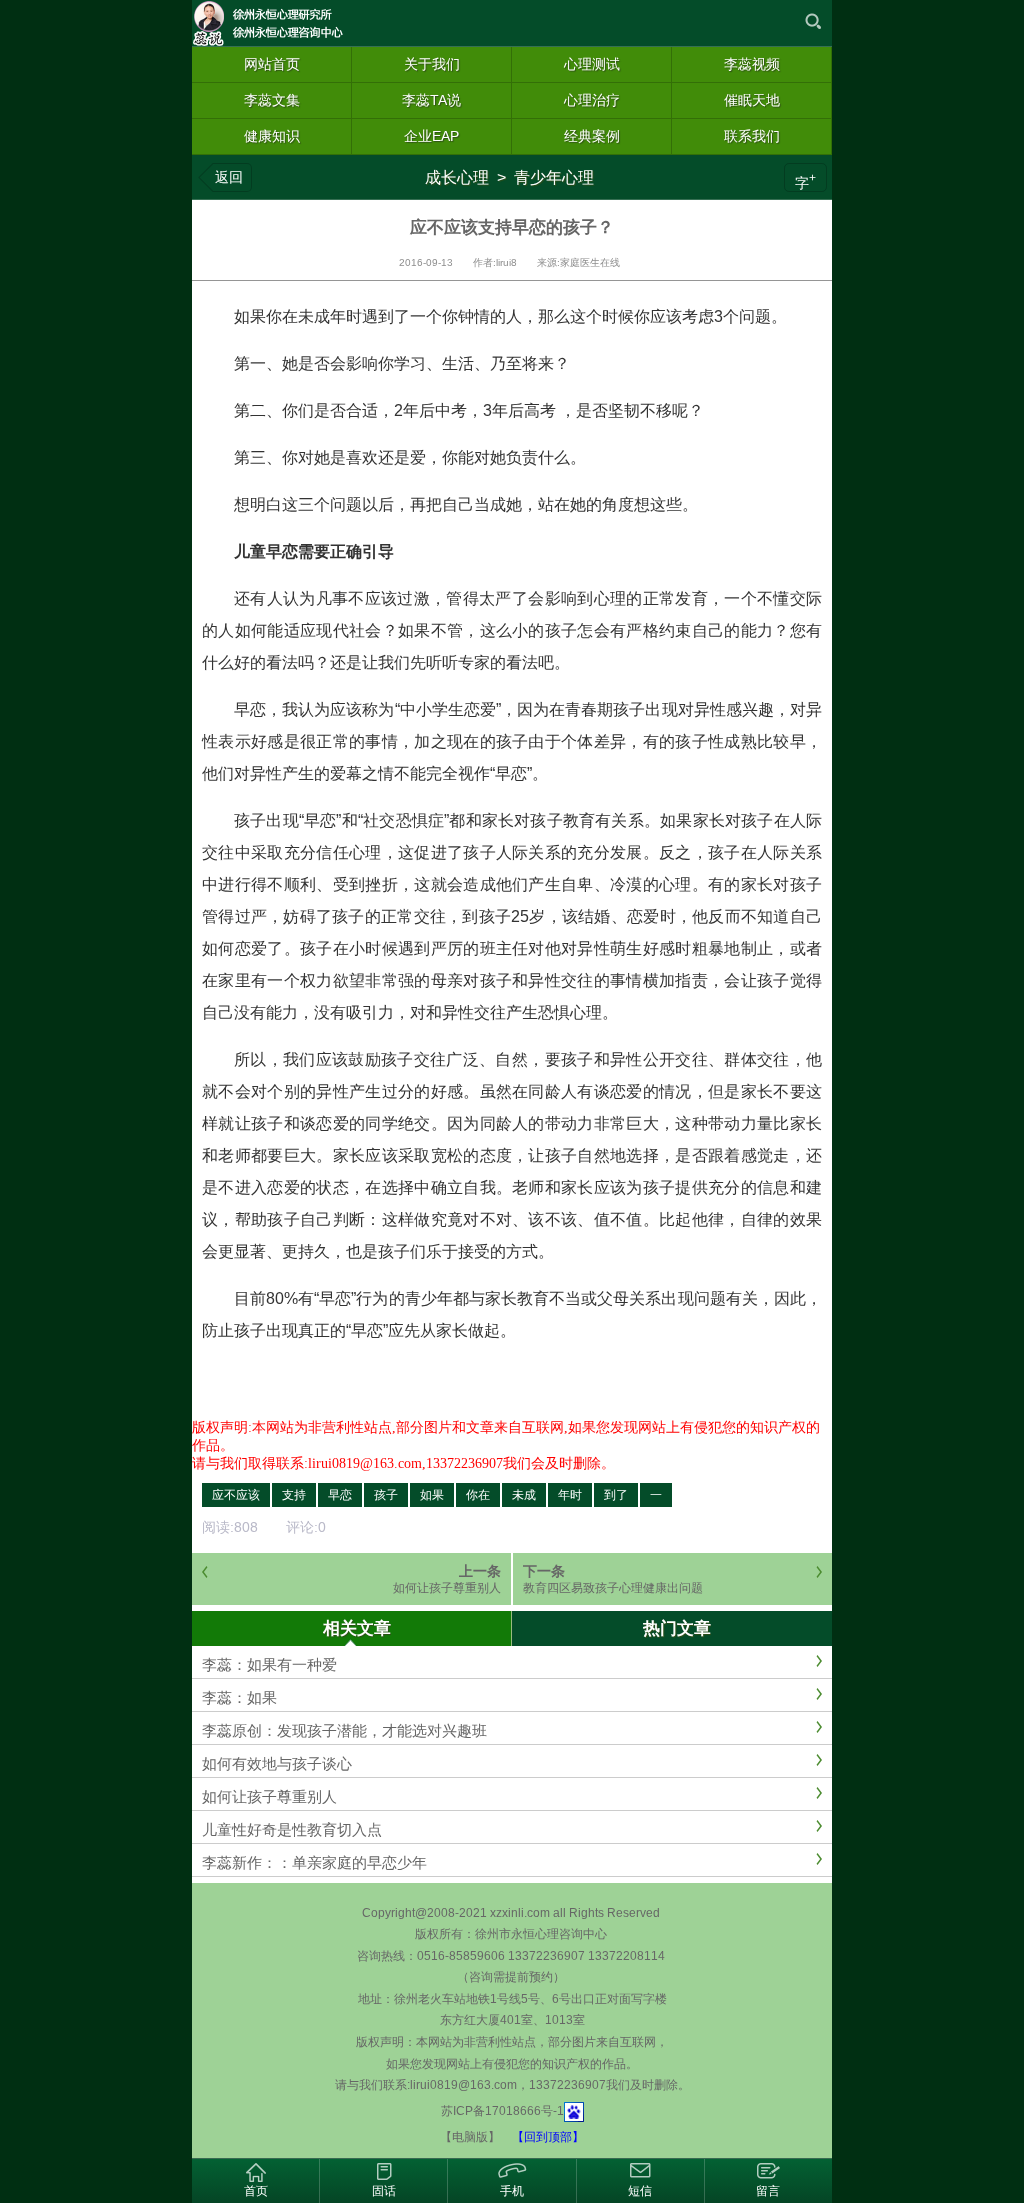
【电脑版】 (470, 2137)
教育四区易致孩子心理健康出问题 (613, 1588)
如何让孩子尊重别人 (447, 1588)
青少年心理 (554, 177)
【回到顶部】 (548, 2137)
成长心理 (457, 177)
